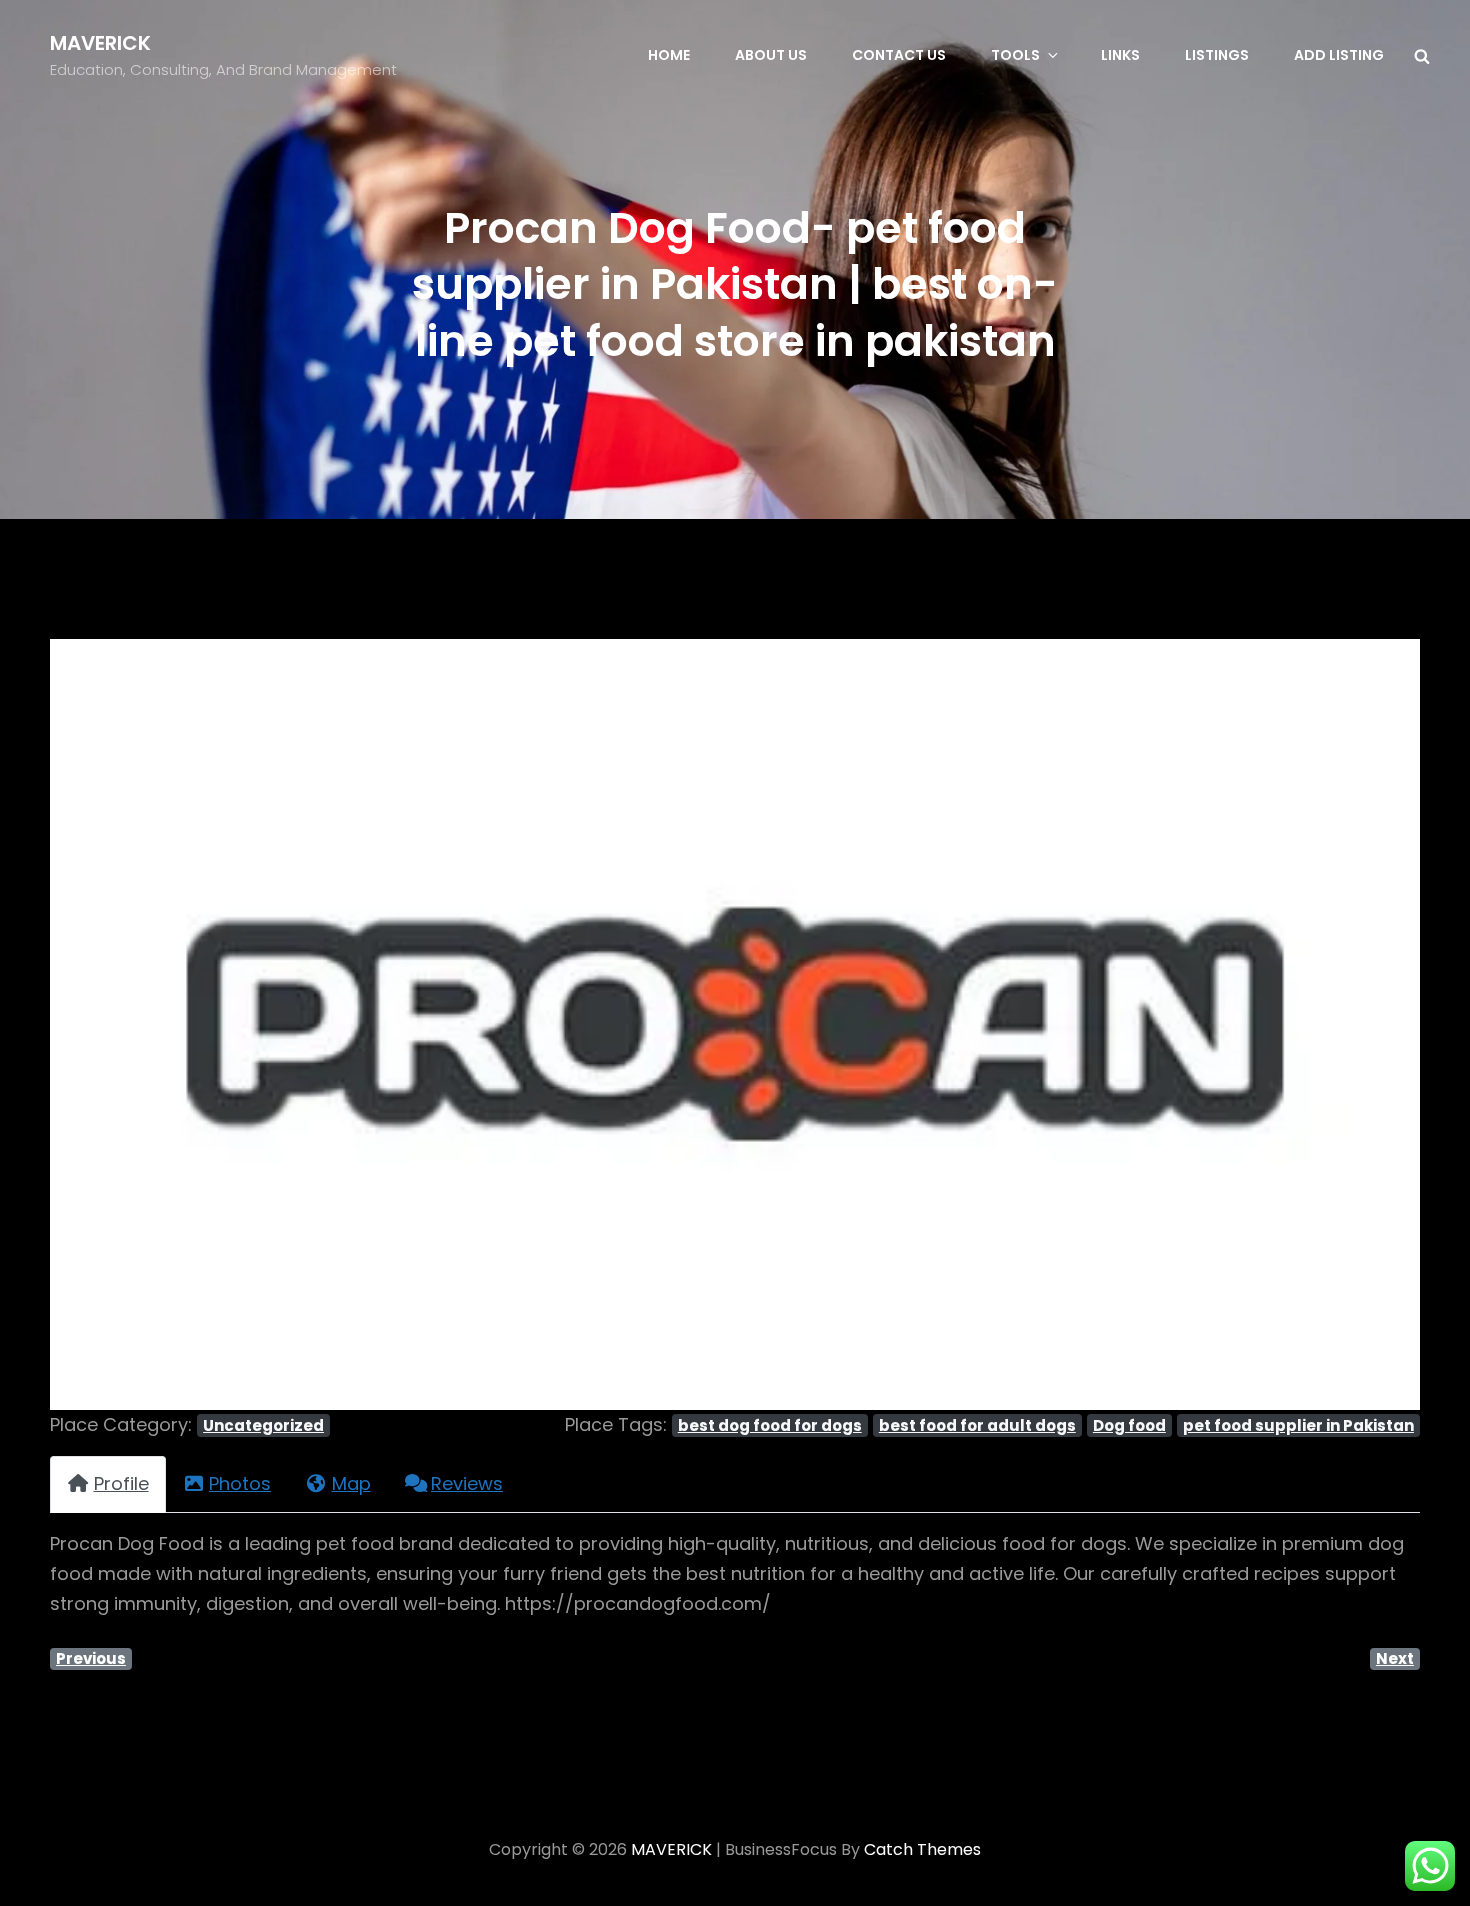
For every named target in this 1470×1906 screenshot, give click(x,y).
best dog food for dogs (770, 1425)
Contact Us (899, 55)
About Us (771, 55)
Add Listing (1339, 55)
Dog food (1129, 1425)
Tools (1015, 55)
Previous (91, 1658)
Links (1120, 55)
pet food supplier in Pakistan (1298, 1425)
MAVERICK (100, 43)
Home (669, 55)
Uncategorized (263, 1425)
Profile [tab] (121, 1483)
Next (1395, 1658)
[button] (153, 1024)
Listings (1217, 55)
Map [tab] (351, 1483)
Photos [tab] (240, 1483)
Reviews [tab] (467, 1483)
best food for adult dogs (977, 1425)
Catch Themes (922, 1849)
